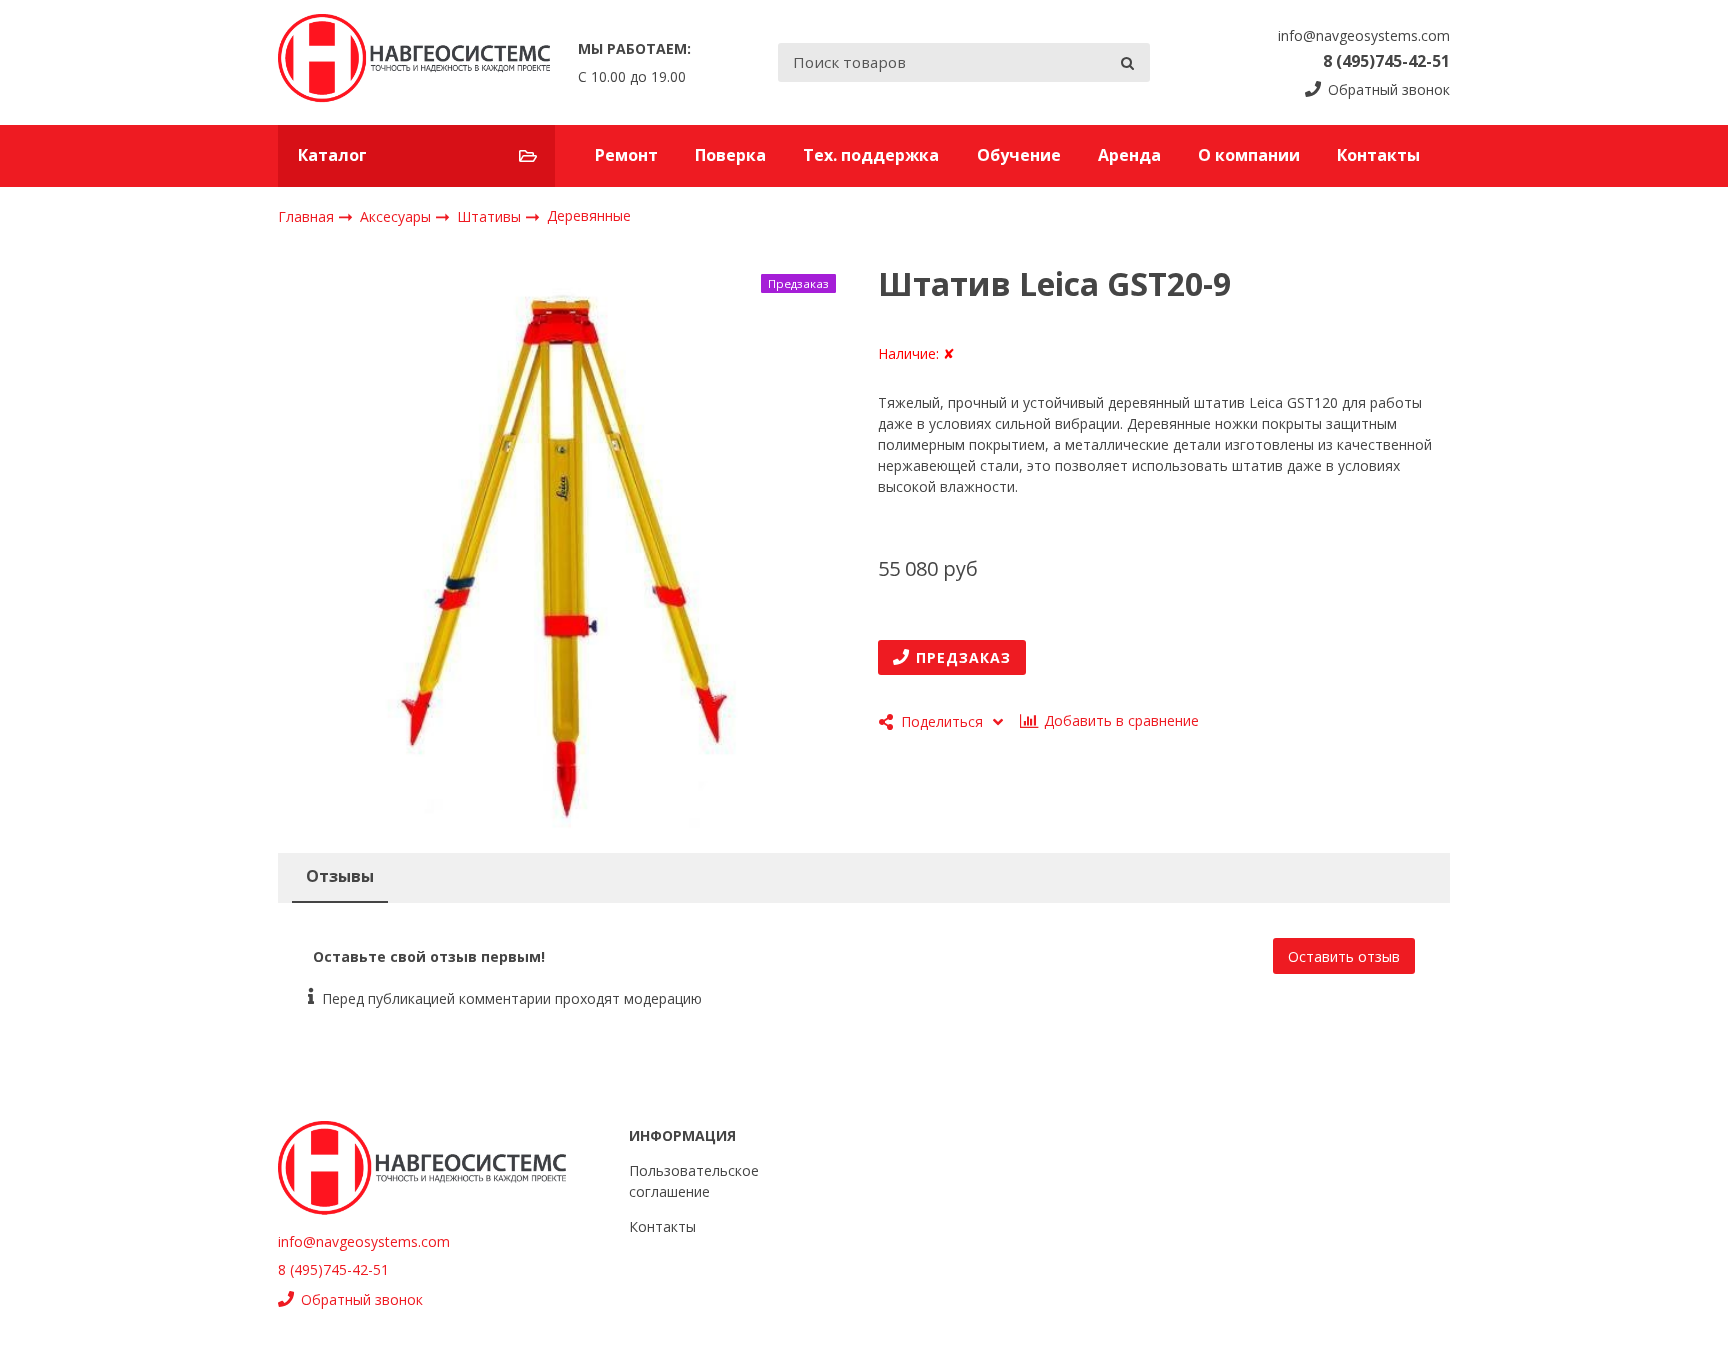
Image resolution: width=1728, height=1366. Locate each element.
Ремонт (626, 155)
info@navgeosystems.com (1364, 35)
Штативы (491, 215)
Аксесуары (397, 215)
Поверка (730, 155)
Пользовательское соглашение (694, 1181)
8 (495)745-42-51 (1386, 61)
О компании (1249, 155)
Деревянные (589, 215)
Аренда (1129, 155)
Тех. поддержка (871, 155)
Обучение (1019, 155)
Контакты (1378, 155)
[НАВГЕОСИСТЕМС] (414, 62)
